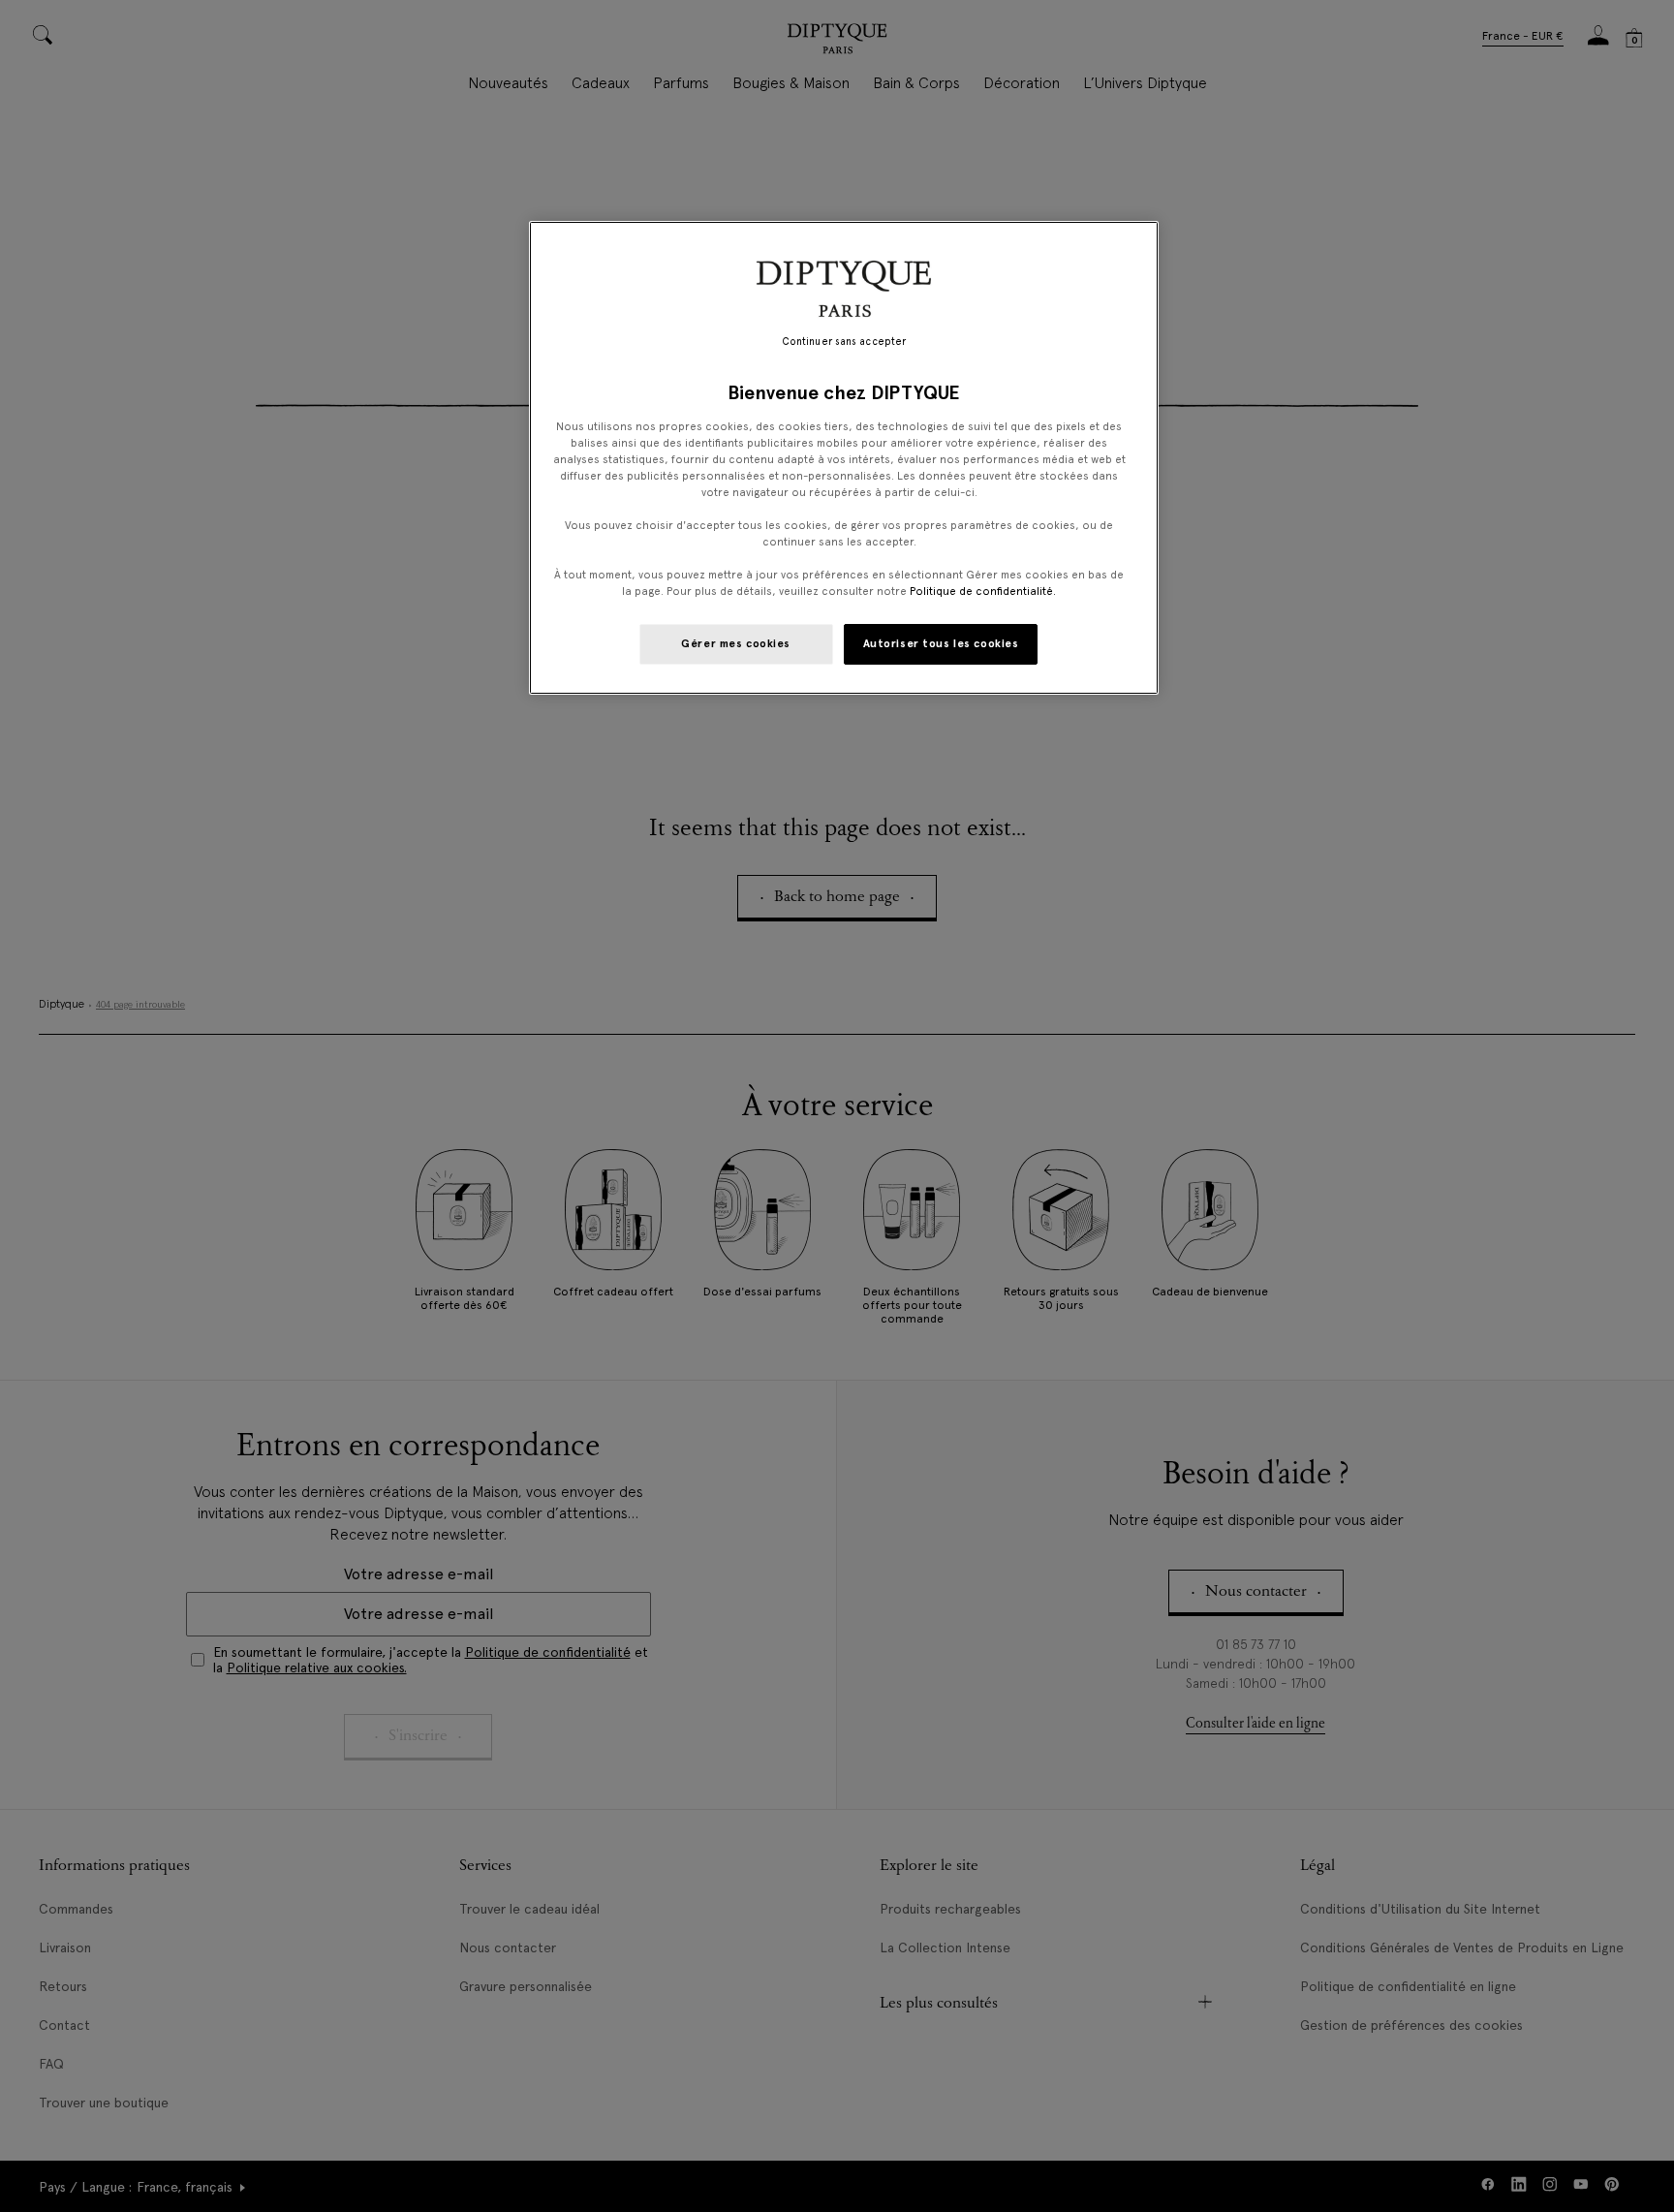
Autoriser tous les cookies (941, 643)
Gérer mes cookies (736, 643)
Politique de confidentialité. (983, 591)
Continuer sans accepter (844, 342)
